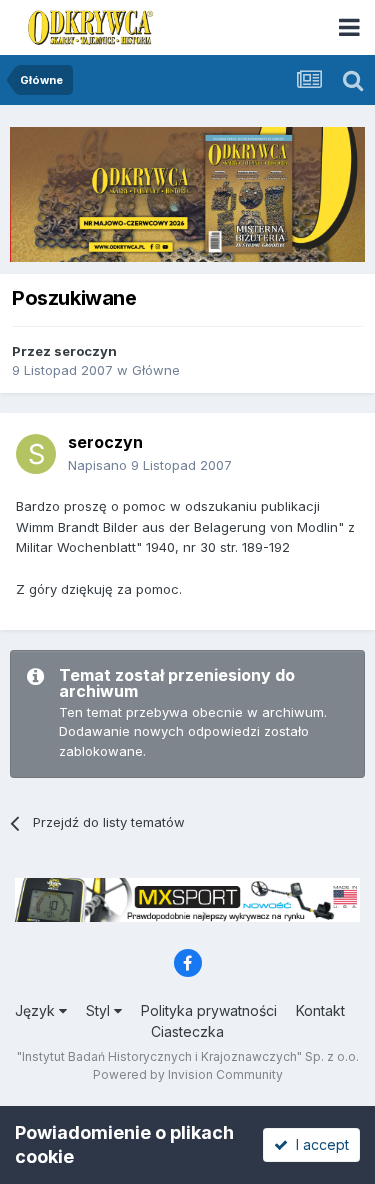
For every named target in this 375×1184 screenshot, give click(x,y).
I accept (318, 1144)
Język (37, 1010)
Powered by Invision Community (188, 1074)
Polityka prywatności (209, 1010)
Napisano (150, 465)
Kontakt (320, 1010)
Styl (100, 1010)
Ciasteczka (187, 1031)
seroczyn (85, 351)
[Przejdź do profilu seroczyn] (36, 454)
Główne (156, 370)
